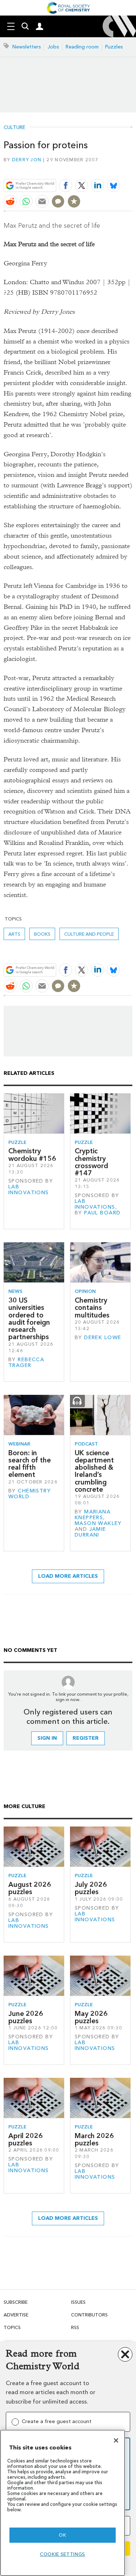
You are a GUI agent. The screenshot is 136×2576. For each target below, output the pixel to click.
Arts (14, 934)
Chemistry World (30, 1494)
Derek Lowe (103, 1338)
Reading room (82, 47)
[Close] (116, 2440)
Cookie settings (63, 2554)
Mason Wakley (98, 1523)
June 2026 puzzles (26, 2017)
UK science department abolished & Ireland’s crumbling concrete (94, 1471)
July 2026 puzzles (91, 1888)
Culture (15, 128)
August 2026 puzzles (30, 1888)
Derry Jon (27, 160)
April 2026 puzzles (26, 2139)
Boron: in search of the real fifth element (30, 1464)
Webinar (19, 1444)
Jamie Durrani (90, 1532)
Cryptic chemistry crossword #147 (91, 1162)
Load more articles (68, 1576)
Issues (78, 2302)
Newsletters (27, 47)
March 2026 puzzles (94, 2139)
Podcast (86, 1444)
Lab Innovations (29, 1190)
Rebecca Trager (26, 1362)
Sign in (47, 1738)
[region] (63, 2503)
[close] (131, 169)
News (15, 1291)
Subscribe (16, 2302)
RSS (75, 2327)
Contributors (89, 2315)
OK (62, 2535)
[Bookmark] (74, 201)
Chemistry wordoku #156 (32, 1155)
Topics (12, 2327)
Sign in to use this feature (97, 169)
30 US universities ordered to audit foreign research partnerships (29, 1319)
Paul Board (102, 1213)
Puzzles (114, 47)
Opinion (85, 1291)
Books (42, 934)
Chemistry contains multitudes (92, 1308)
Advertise (16, 2315)
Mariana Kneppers (93, 1515)
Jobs (53, 47)
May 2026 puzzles (91, 2017)
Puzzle (17, 1142)
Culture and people (89, 934)
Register (86, 1738)
